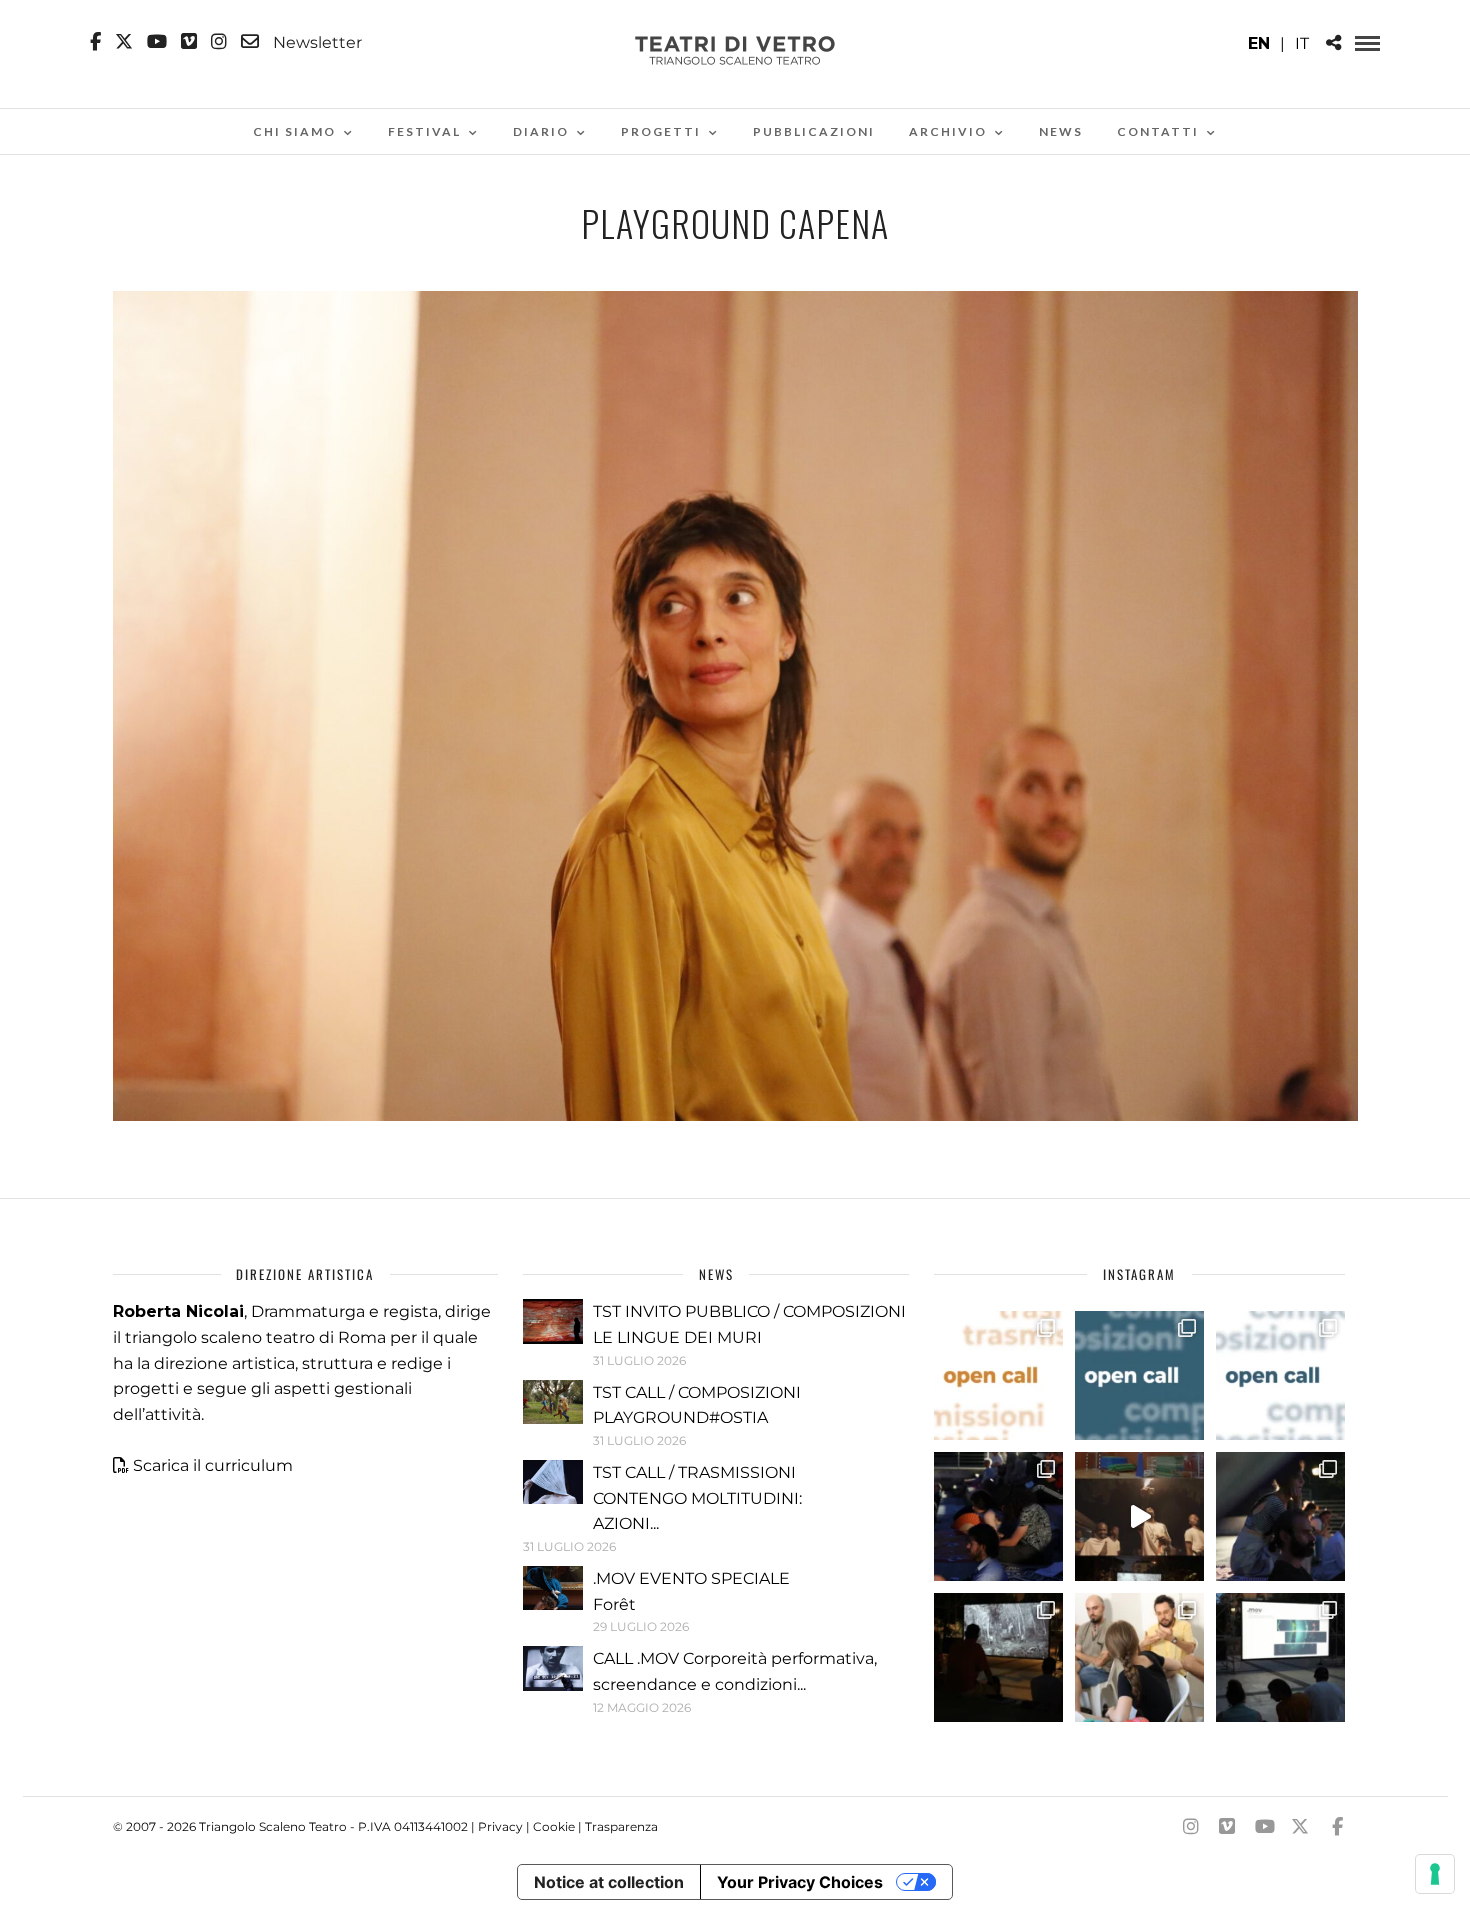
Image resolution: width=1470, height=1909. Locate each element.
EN (1259, 43)
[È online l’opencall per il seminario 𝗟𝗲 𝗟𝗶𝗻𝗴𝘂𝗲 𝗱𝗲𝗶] (1280, 1375)
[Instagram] (219, 42)
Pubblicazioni (814, 131)
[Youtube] (157, 42)
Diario (541, 131)
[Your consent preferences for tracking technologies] (1435, 1874)
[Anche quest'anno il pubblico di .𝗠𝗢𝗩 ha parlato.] (998, 1516)
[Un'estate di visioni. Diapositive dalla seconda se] (998, 1657)
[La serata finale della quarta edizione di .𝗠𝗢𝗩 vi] (1280, 1516)
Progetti (661, 131)
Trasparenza (621, 1826)
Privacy (500, 1826)
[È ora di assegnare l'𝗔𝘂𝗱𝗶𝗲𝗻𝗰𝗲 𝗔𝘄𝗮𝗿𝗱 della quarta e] (1139, 1516)
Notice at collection (609, 1882)
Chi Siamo (294, 131)
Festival (424, 131)
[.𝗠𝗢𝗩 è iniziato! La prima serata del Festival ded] (1280, 1657)
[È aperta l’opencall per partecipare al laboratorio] (1139, 1375)
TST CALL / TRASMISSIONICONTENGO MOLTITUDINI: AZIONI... (697, 1498)
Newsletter (315, 42)
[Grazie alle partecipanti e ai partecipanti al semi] (1139, 1657)
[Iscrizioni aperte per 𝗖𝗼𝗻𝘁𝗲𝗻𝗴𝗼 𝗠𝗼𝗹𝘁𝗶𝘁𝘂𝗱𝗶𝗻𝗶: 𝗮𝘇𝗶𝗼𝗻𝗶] (998, 1375)
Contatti (1158, 131)
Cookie (554, 1826)
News (1061, 131)
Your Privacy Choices (800, 1882)
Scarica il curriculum (213, 1465)
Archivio (948, 131)
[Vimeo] (189, 42)
